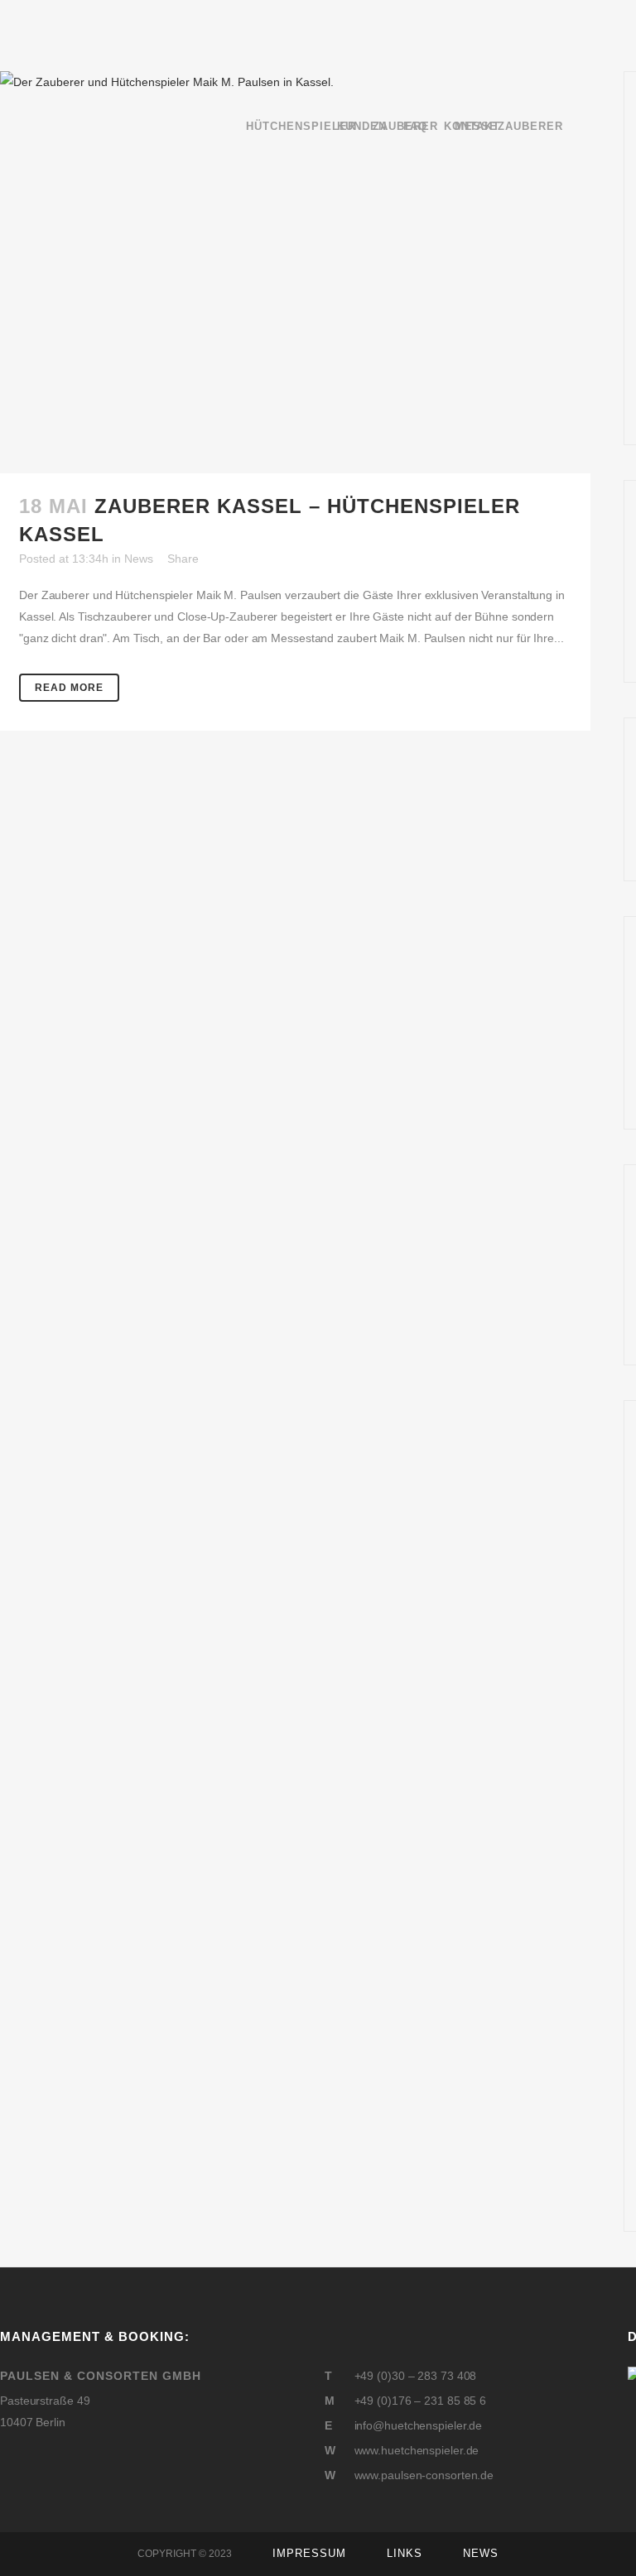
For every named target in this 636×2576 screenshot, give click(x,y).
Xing (78, 2462)
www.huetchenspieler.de (417, 2450)
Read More (69, 688)
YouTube (41, 2462)
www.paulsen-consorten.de (424, 2475)
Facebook (7, 2462)
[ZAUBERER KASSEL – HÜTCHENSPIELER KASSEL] (295, 272)
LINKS (405, 2553)
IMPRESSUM (309, 2553)
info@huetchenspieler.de (419, 2425)
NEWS (481, 2553)
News (139, 559)
